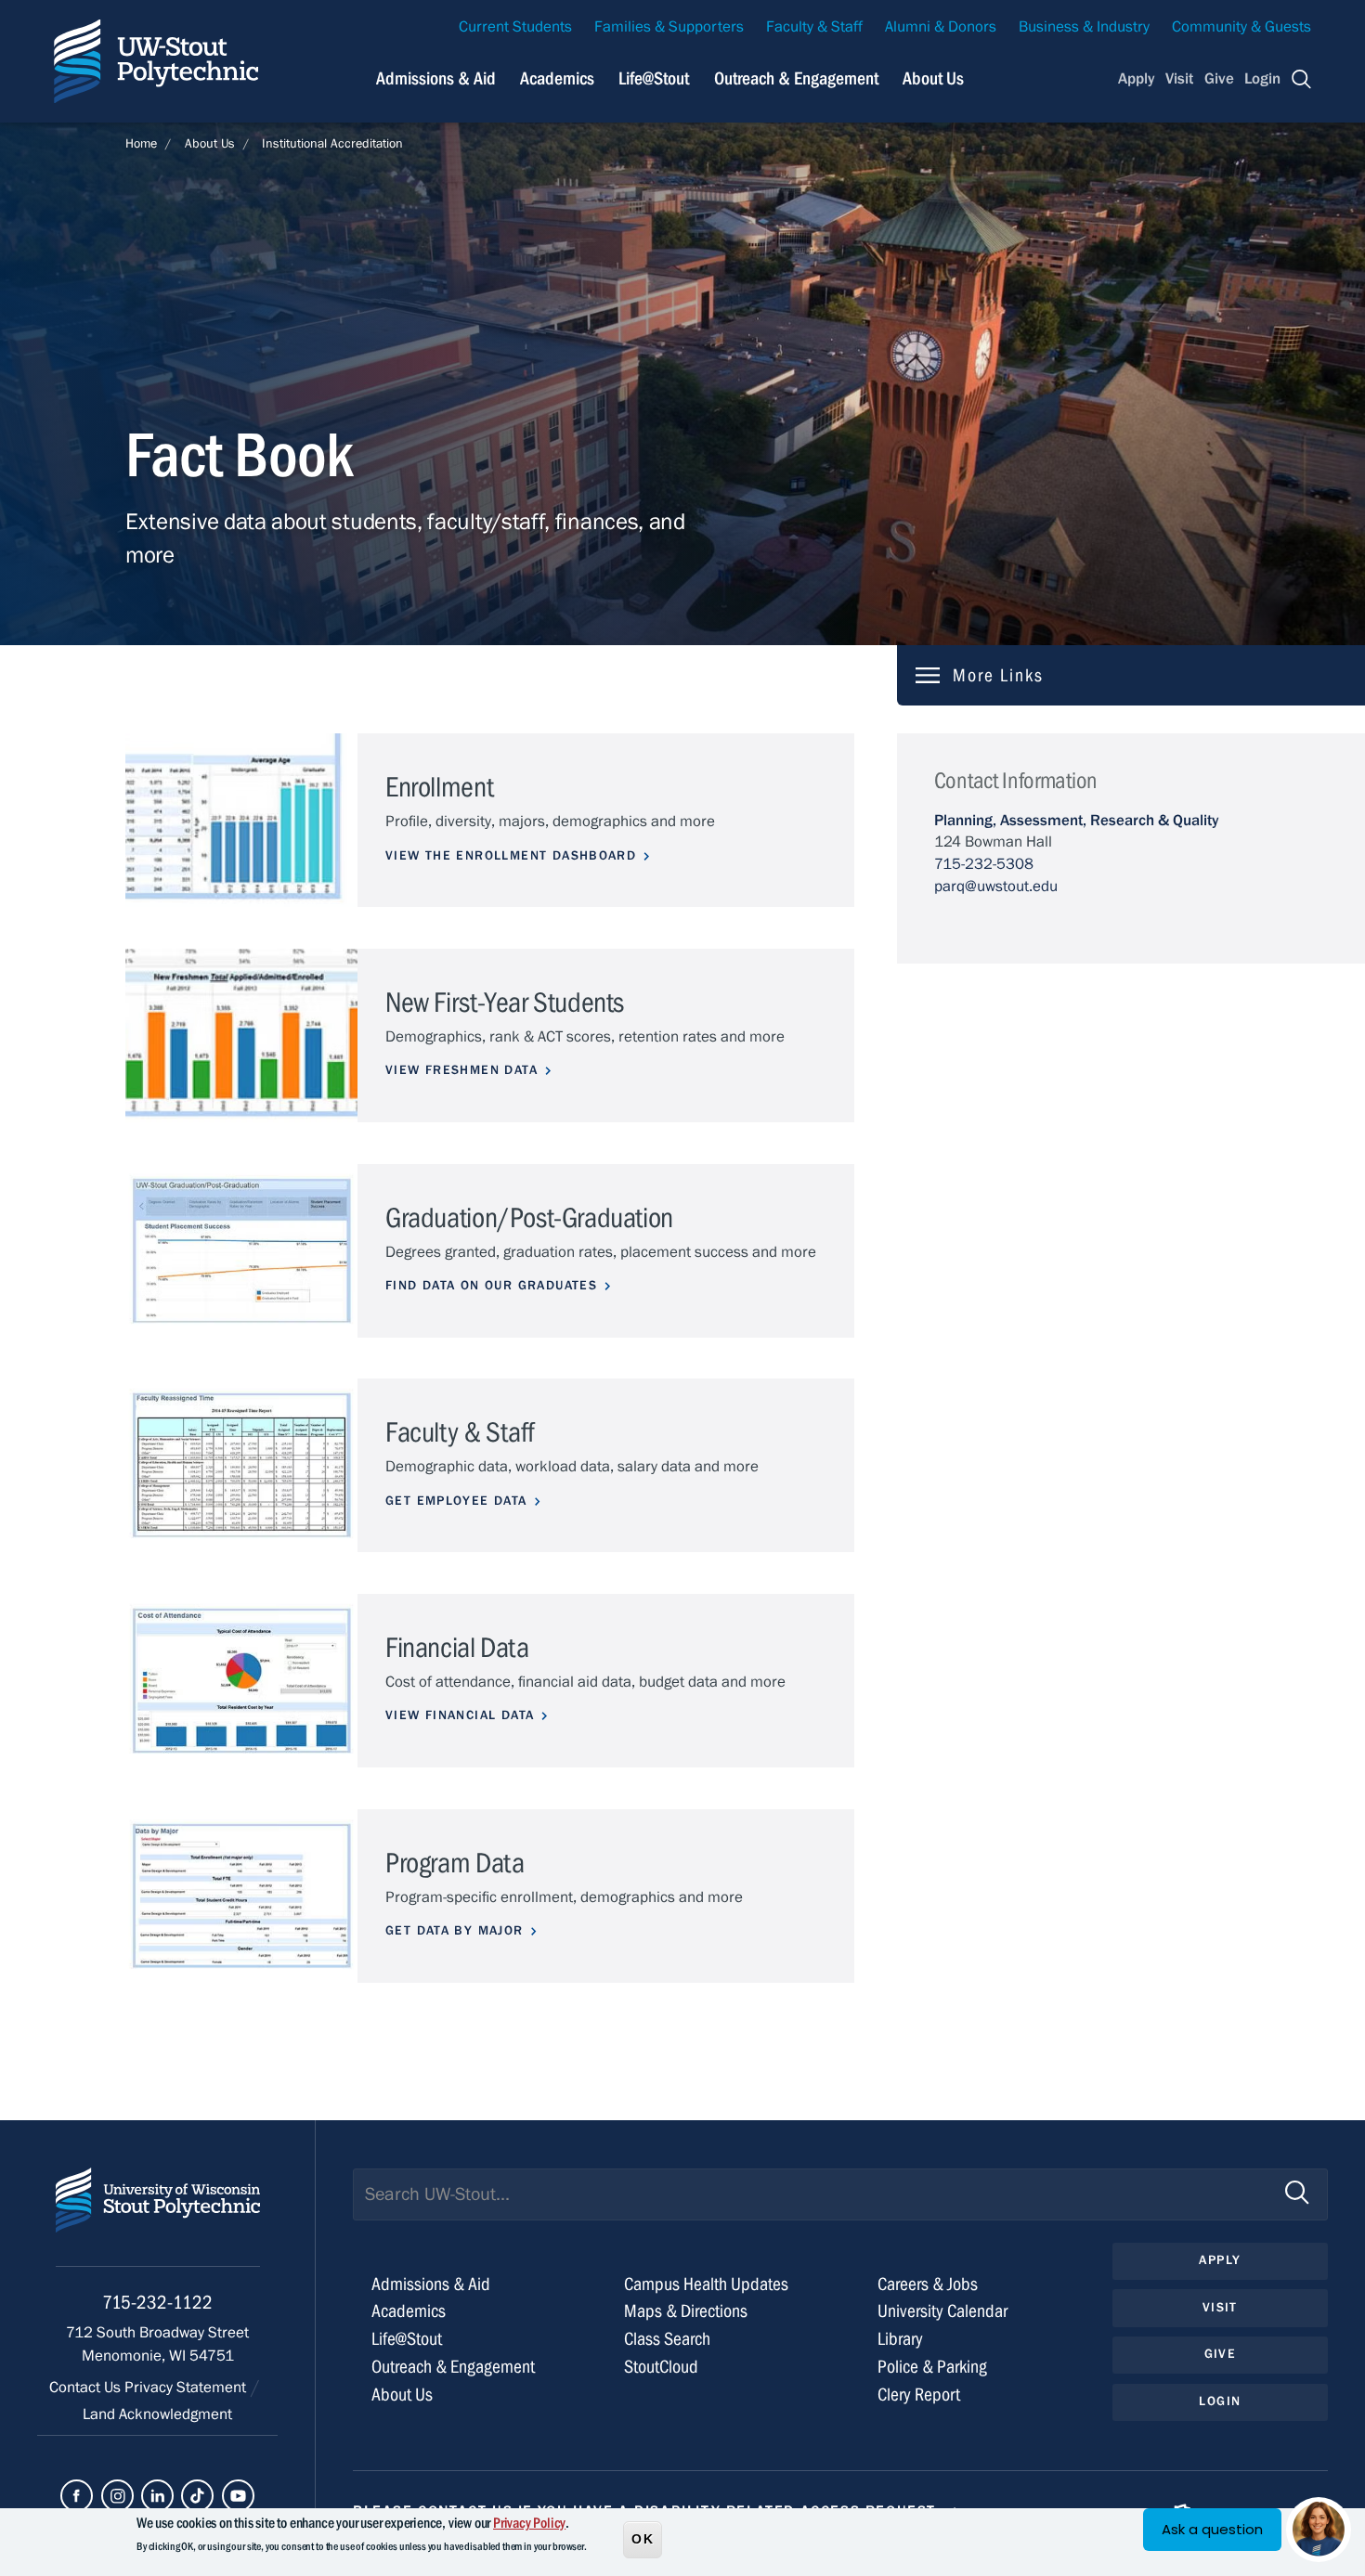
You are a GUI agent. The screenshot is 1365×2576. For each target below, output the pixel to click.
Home (141, 144)
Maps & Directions (686, 2311)
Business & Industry (1084, 27)
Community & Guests (1241, 27)
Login (1262, 79)
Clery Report (919, 2395)
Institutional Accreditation (332, 144)
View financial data (460, 1715)
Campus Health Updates (706, 2284)
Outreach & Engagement (796, 78)
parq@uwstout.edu (996, 887)
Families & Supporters (669, 27)
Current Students (515, 27)
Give (1219, 79)
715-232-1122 (157, 2303)
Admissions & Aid (436, 78)
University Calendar (942, 2311)
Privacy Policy (529, 2523)
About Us (933, 78)
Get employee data (456, 1501)
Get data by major (455, 1931)
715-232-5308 (984, 864)
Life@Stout (654, 78)
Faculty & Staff (814, 27)
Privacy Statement (187, 2388)
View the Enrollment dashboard (511, 856)
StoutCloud (661, 2367)
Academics (557, 78)
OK (643, 2538)
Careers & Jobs (928, 2284)
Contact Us (87, 2388)
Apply (1137, 79)
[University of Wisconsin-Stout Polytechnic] (158, 2217)
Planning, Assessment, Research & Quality (1077, 821)
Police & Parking (932, 2367)
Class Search (667, 2339)
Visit (1179, 79)
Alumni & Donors (941, 27)
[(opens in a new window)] (77, 2496)
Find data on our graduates (491, 1286)
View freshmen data (461, 1070)
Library (900, 2339)
